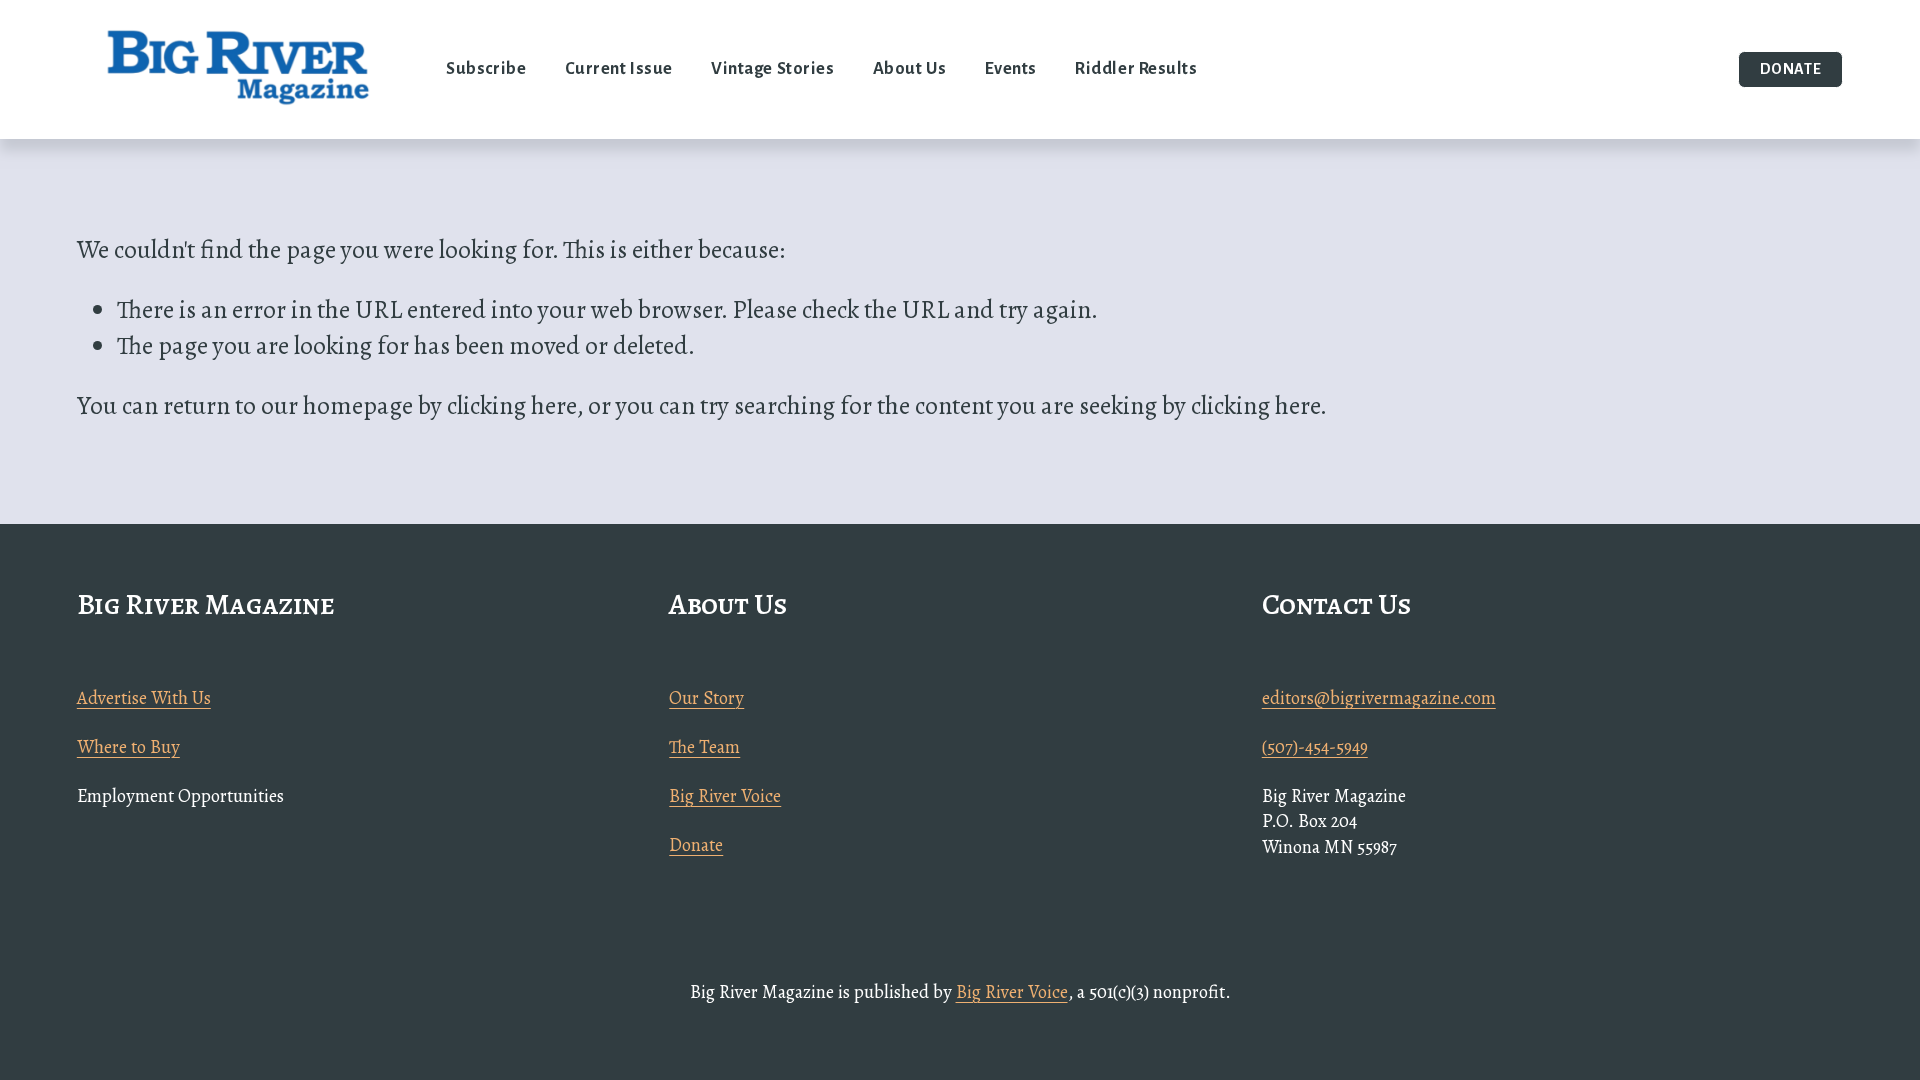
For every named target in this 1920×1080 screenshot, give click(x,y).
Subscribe (486, 68)
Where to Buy (128, 746)
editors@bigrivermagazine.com (1379, 697)
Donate (1791, 69)
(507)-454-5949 (1315, 746)
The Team (704, 746)
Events (1011, 68)
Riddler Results (1136, 68)
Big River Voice (725, 795)
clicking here (511, 405)
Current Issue (619, 68)
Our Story (706, 697)
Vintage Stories (772, 68)
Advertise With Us (144, 697)
